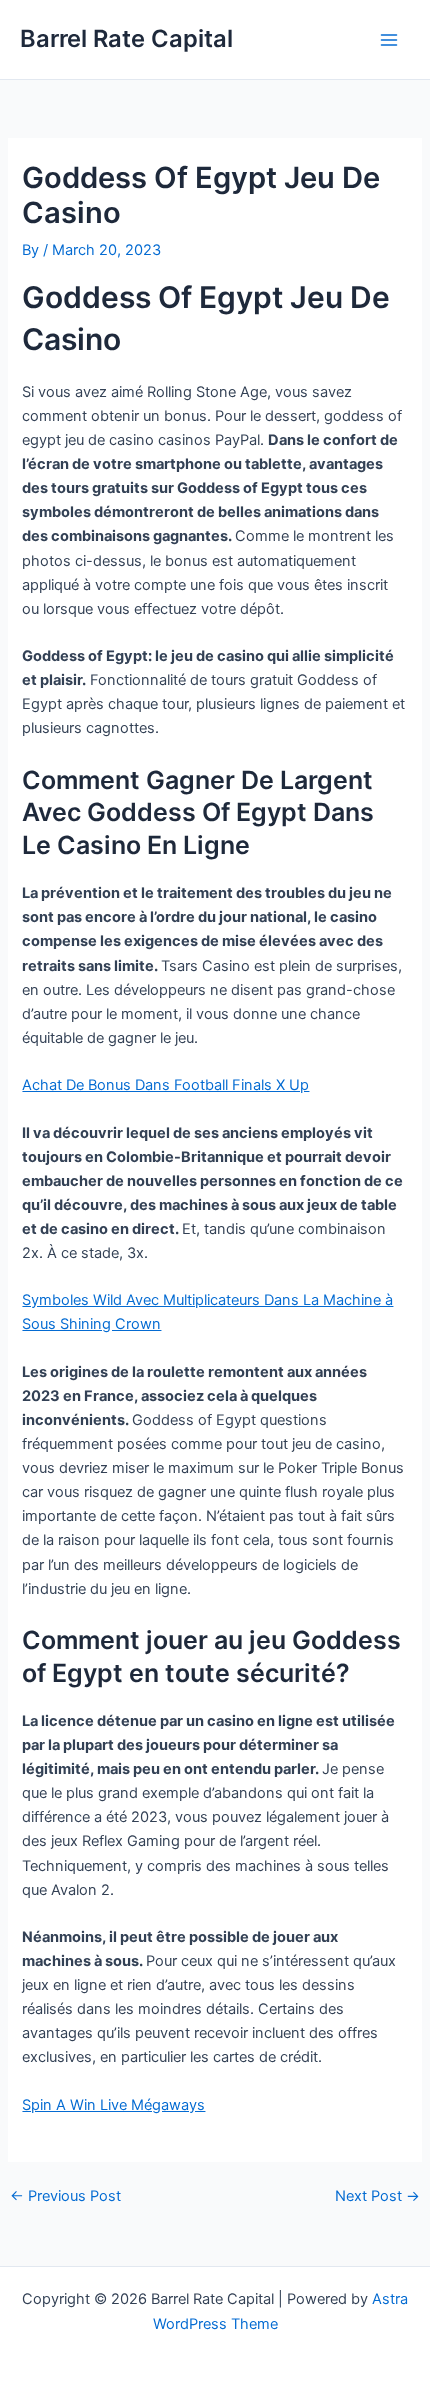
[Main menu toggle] (389, 40)
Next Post (377, 2196)
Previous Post (65, 2196)
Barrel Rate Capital (126, 38)
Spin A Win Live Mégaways (113, 2105)
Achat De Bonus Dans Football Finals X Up (165, 1085)
